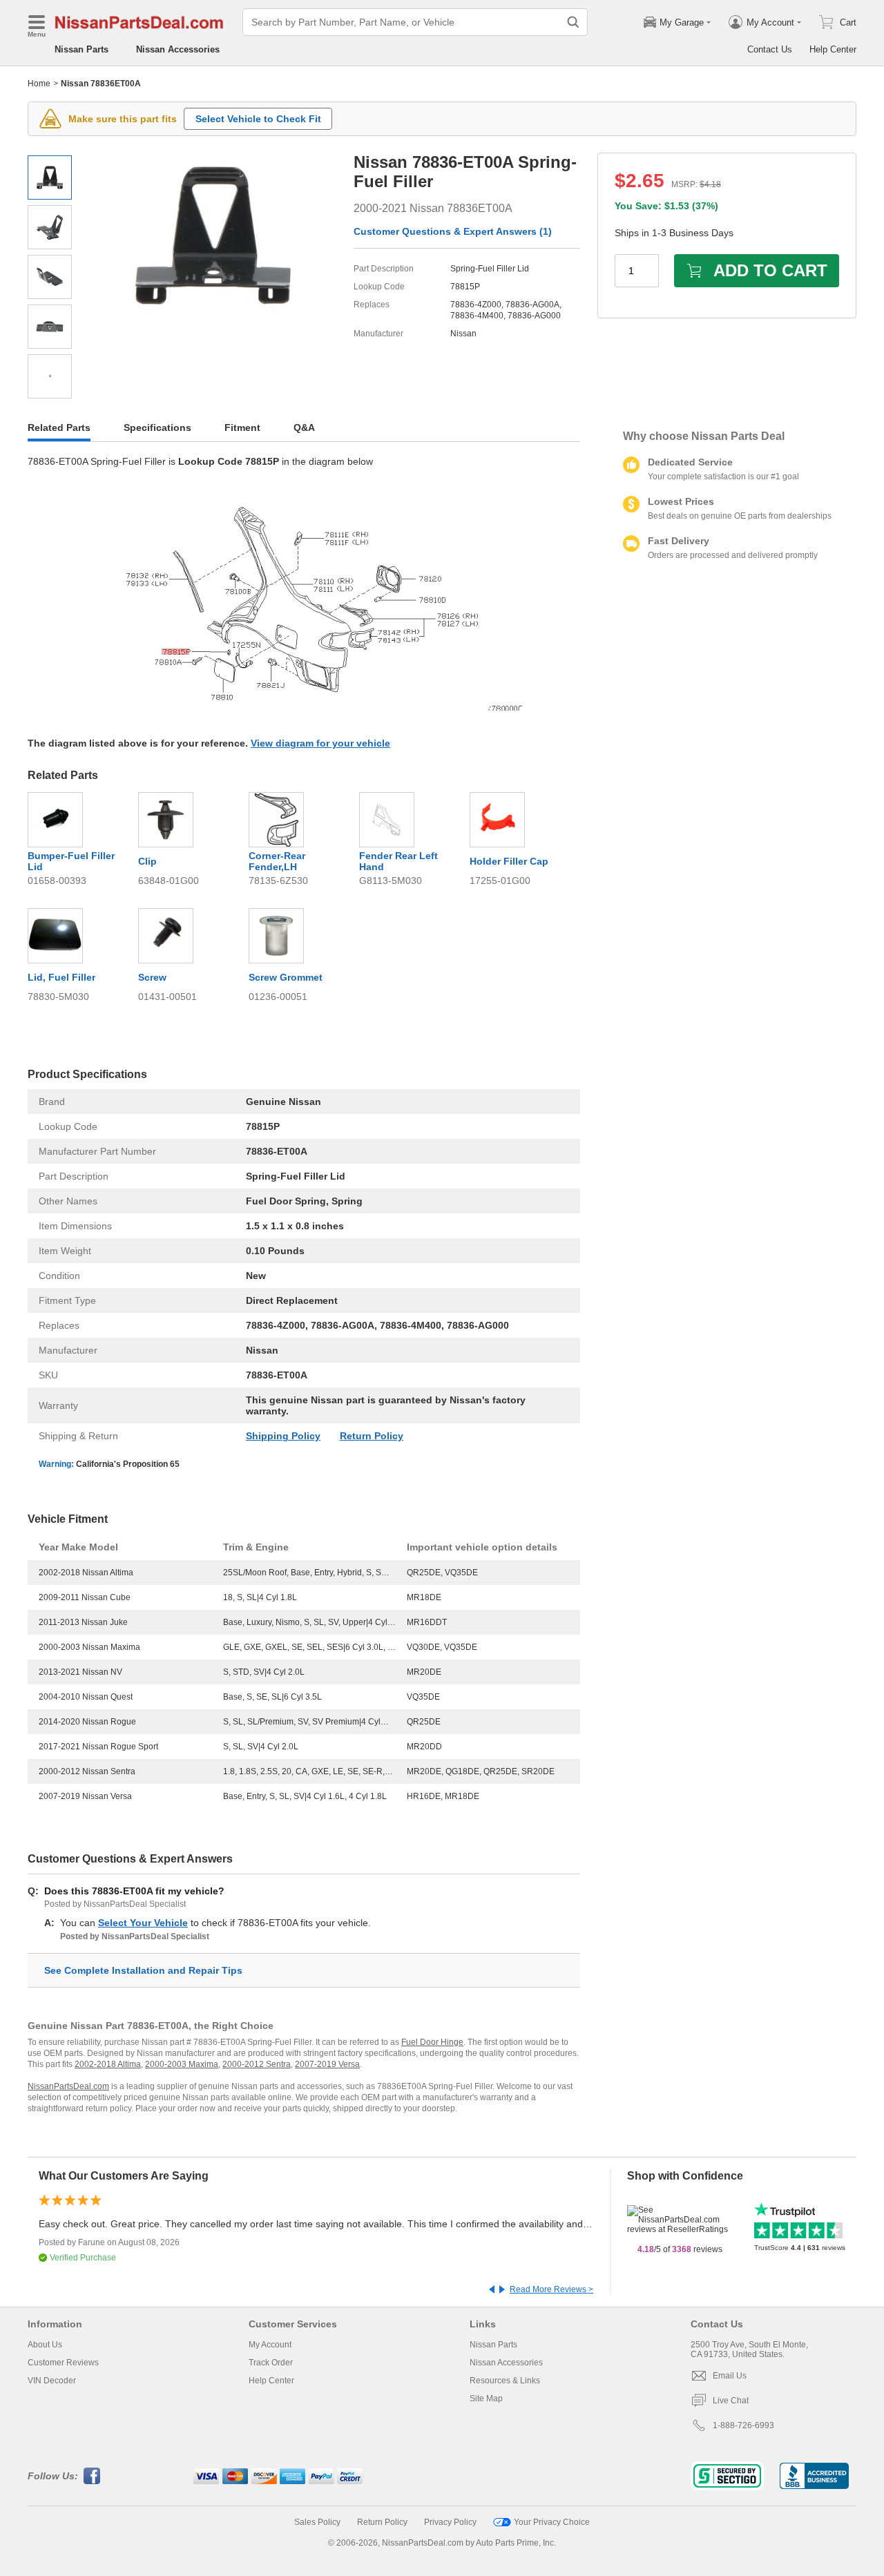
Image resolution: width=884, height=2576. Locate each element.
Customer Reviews (63, 2363)
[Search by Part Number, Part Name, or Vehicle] (573, 22)
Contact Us (770, 49)
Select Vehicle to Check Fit (258, 119)
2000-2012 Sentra (257, 2064)
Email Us (730, 2376)
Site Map (486, 2399)
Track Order (271, 2363)
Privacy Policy (450, 2522)
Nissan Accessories (178, 49)
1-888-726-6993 (743, 2425)
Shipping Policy (283, 1436)
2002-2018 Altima (108, 2064)
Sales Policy (317, 2522)
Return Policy (372, 1436)
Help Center (833, 49)
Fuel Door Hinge (432, 2042)
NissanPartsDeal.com (68, 2086)
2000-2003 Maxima (182, 2064)
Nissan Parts (81, 49)
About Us (45, 2345)
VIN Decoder (52, 2381)
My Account (270, 2345)
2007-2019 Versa (327, 2064)
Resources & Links (505, 2381)
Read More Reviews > (551, 2289)
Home (39, 84)
